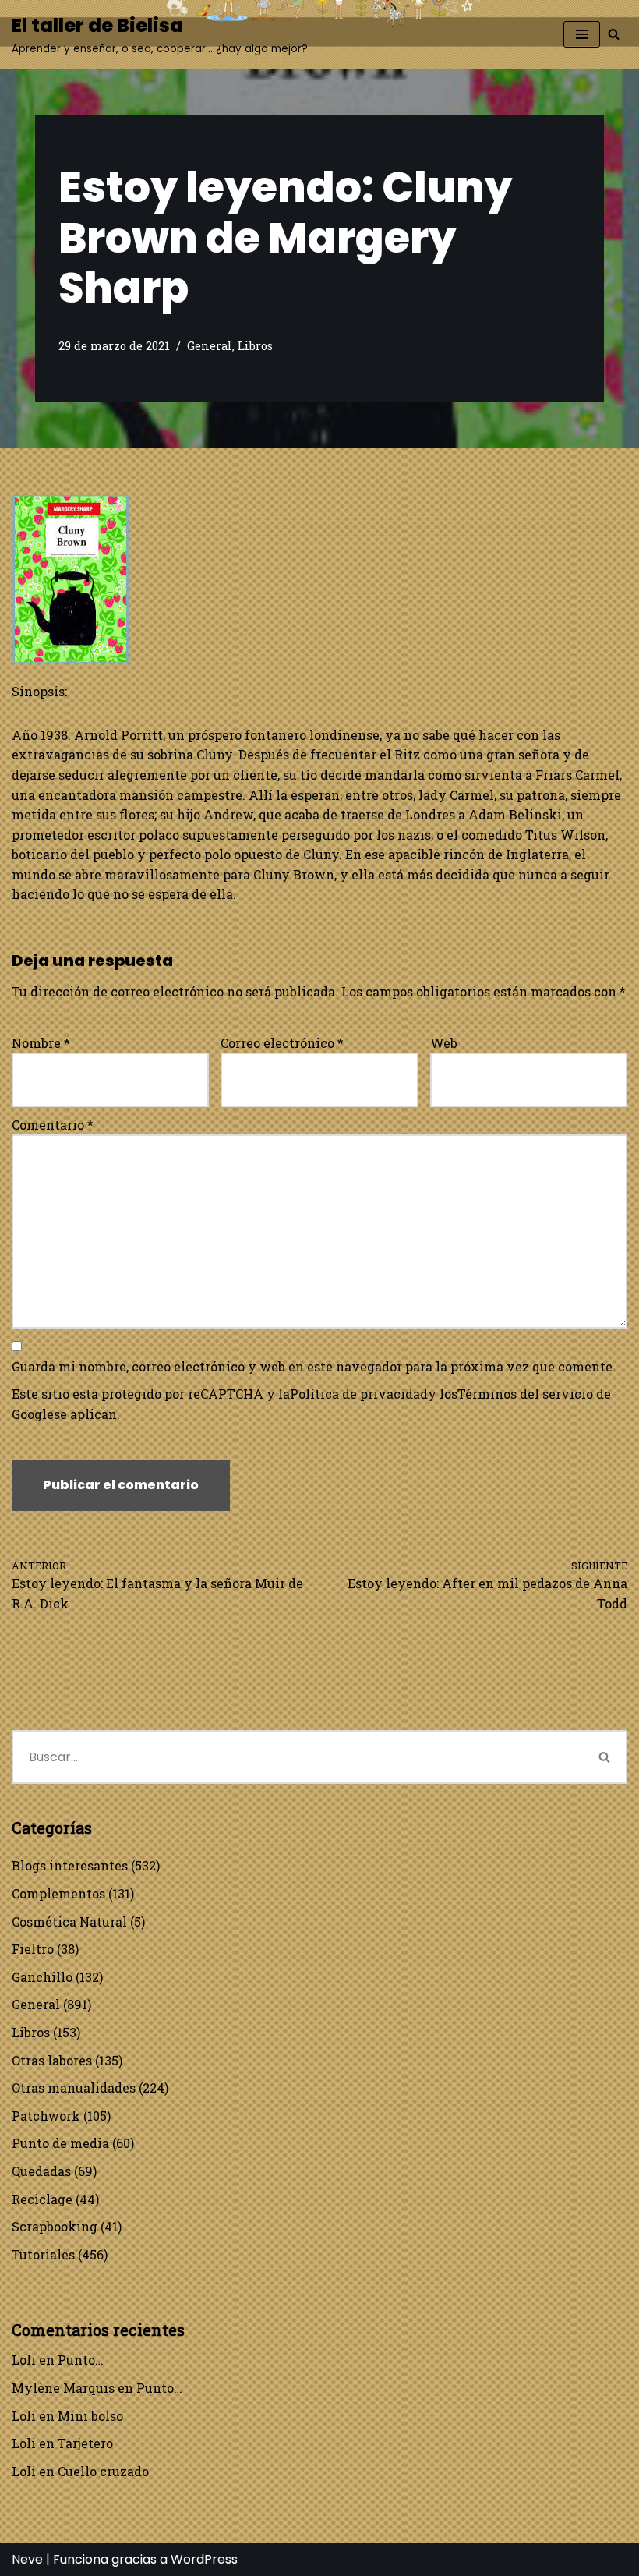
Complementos (58, 1893)
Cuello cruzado (103, 2471)
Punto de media (60, 2143)
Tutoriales (43, 2254)
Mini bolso (90, 2416)
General (210, 346)
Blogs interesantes (70, 1865)
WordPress (204, 2559)
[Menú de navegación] (582, 34)
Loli (24, 2360)
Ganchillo (42, 1977)
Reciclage (42, 2199)
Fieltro (33, 1949)
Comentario (53, 1125)
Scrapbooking (55, 2226)
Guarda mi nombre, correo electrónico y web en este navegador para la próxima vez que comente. (314, 1366)
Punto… (81, 2360)
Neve (27, 2559)
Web (444, 1043)
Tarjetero (85, 2443)
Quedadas (41, 2171)
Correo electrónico (282, 1043)
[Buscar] (614, 34)
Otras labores (52, 2060)
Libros (255, 346)
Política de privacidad (359, 1394)
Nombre (41, 1043)
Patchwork (46, 2116)
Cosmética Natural (69, 1921)
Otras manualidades (74, 2088)
